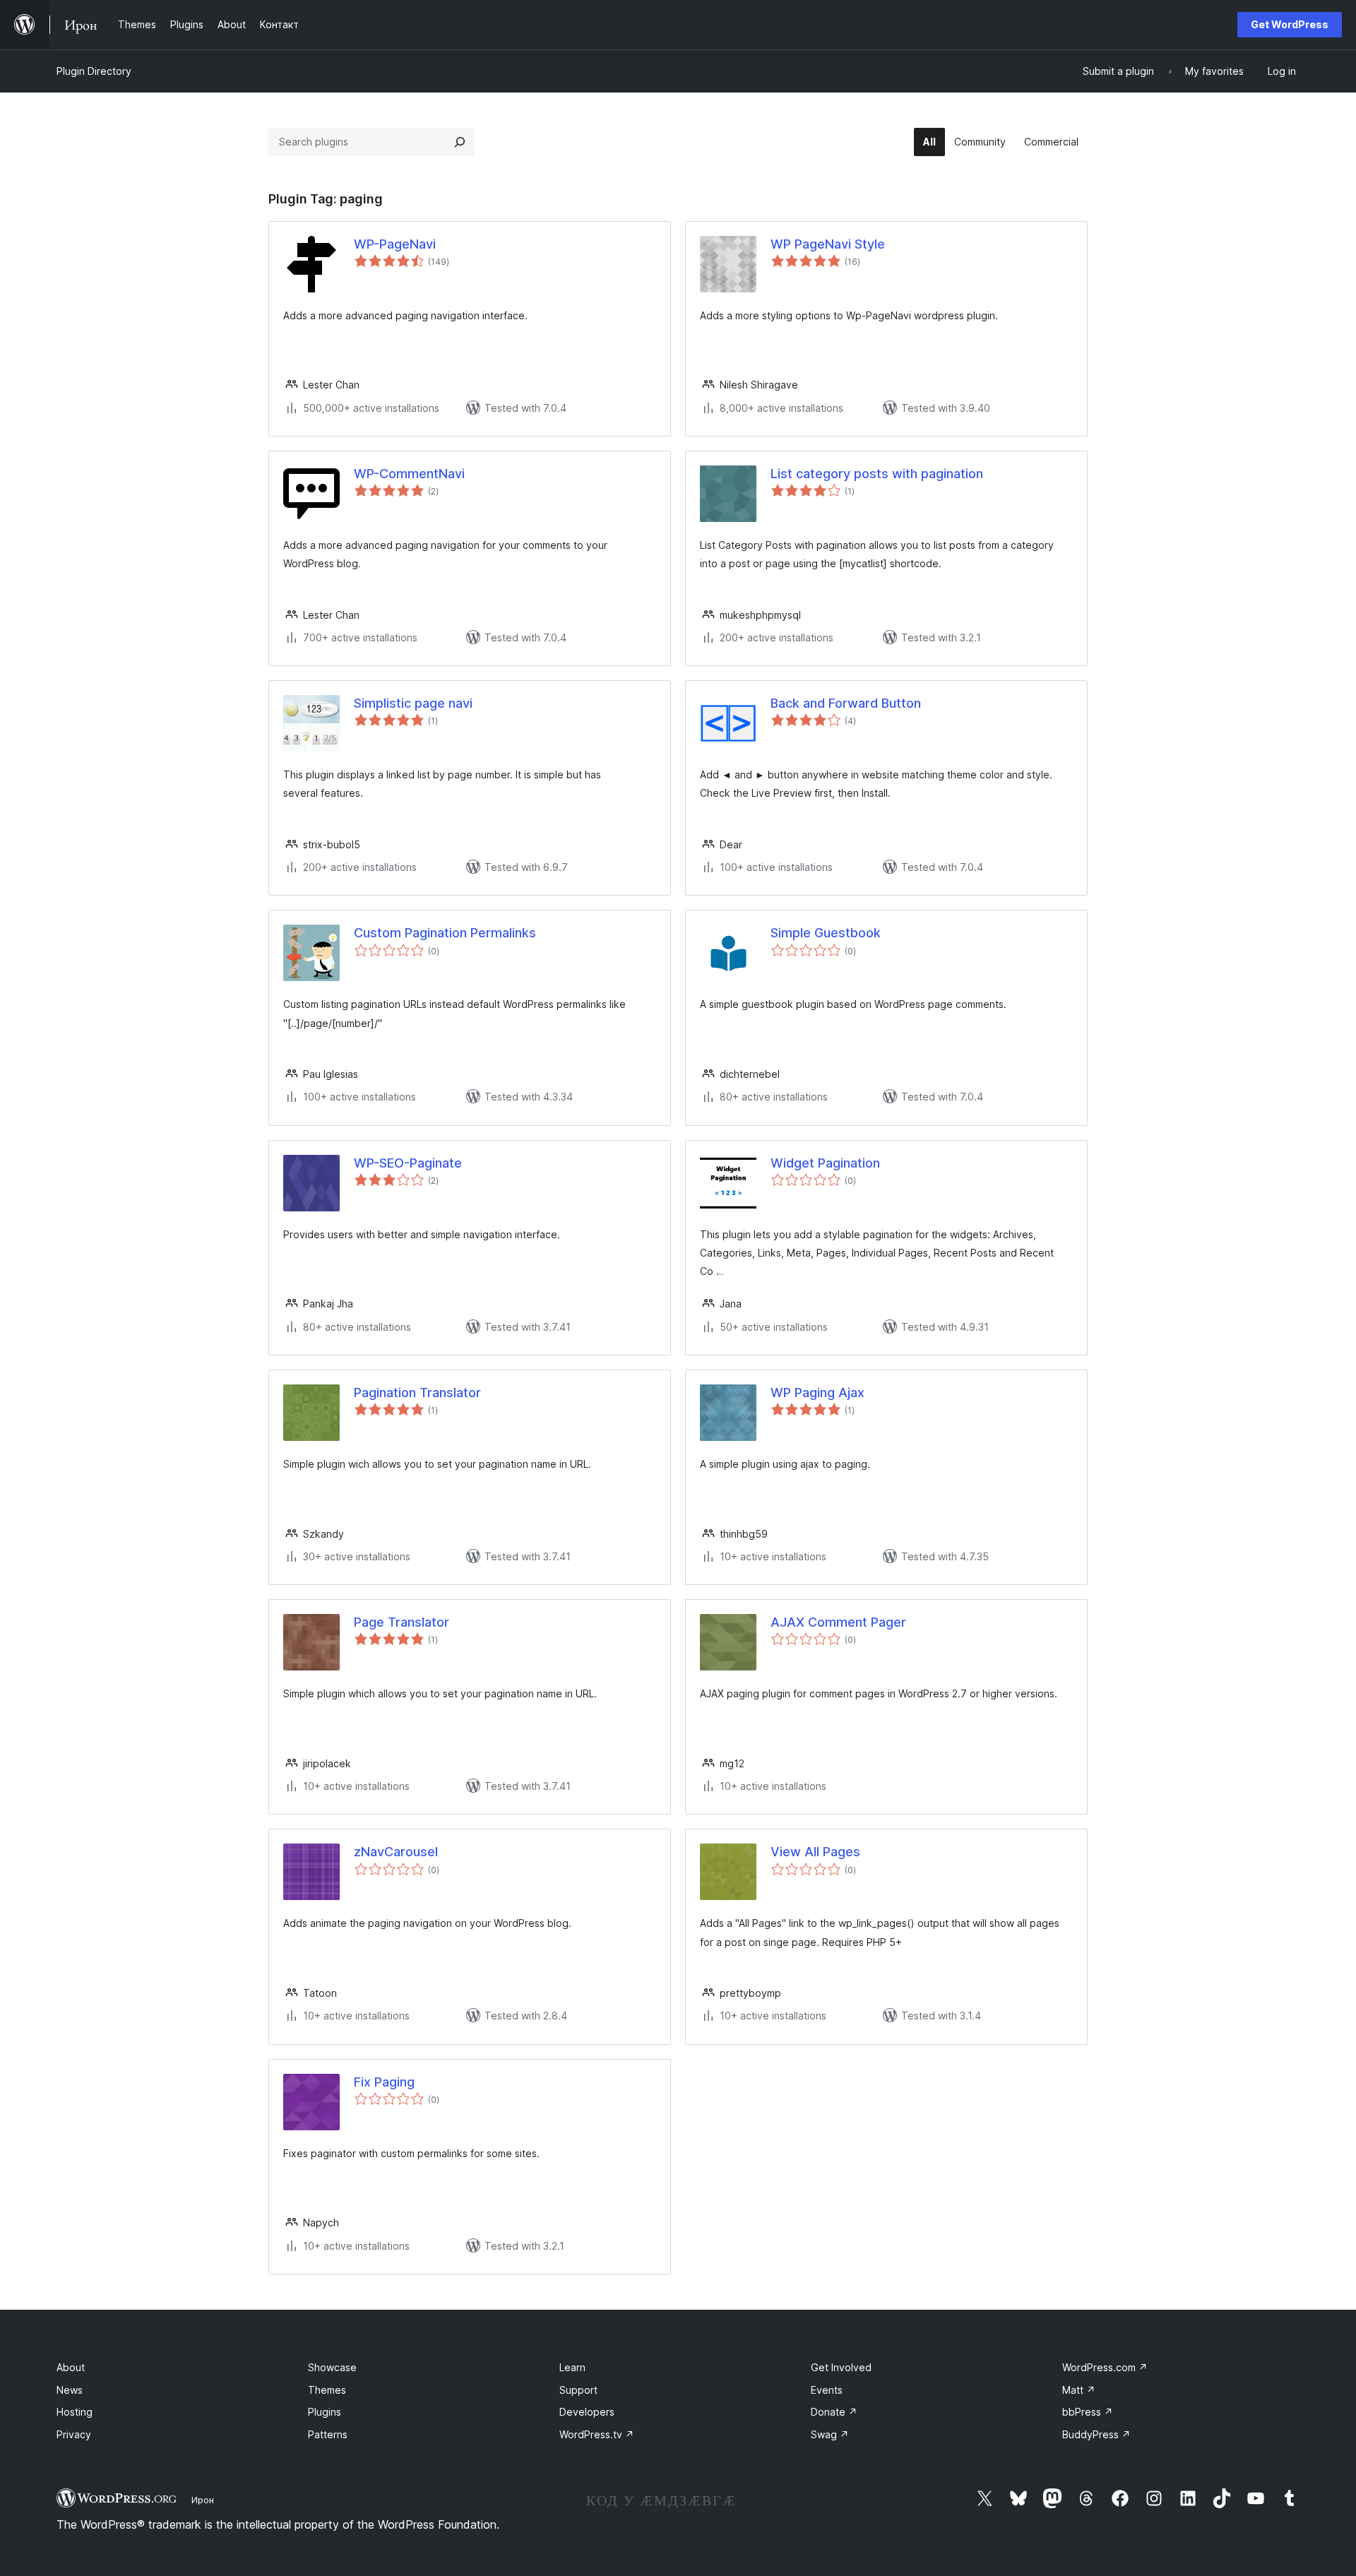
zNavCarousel (396, 1852)
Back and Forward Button (846, 703)
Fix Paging (384, 2082)
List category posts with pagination (877, 474)
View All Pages (815, 1852)
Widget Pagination (825, 1163)
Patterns (328, 2434)
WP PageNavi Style (828, 244)
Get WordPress (1290, 24)
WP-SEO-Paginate (408, 1163)
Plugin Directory (94, 71)
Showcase (332, 2367)
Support (578, 2390)
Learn (572, 2367)
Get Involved (841, 2367)
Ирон (203, 2500)
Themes (327, 2390)
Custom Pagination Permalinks (445, 933)
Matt (1079, 2390)
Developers (587, 2412)
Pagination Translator (417, 1393)
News (70, 2390)
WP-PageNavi (395, 244)
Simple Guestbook (826, 933)
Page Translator (402, 1622)
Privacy (74, 2434)
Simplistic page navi (413, 703)
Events (827, 2390)
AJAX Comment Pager (838, 1622)
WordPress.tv (597, 2434)
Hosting (75, 2412)
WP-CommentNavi (409, 474)
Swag (830, 2434)
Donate (834, 2412)
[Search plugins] (460, 142)
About (71, 2367)
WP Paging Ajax (817, 1393)
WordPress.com (1105, 2367)
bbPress (1088, 2412)
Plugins (325, 2412)
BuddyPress (1096, 2434)
